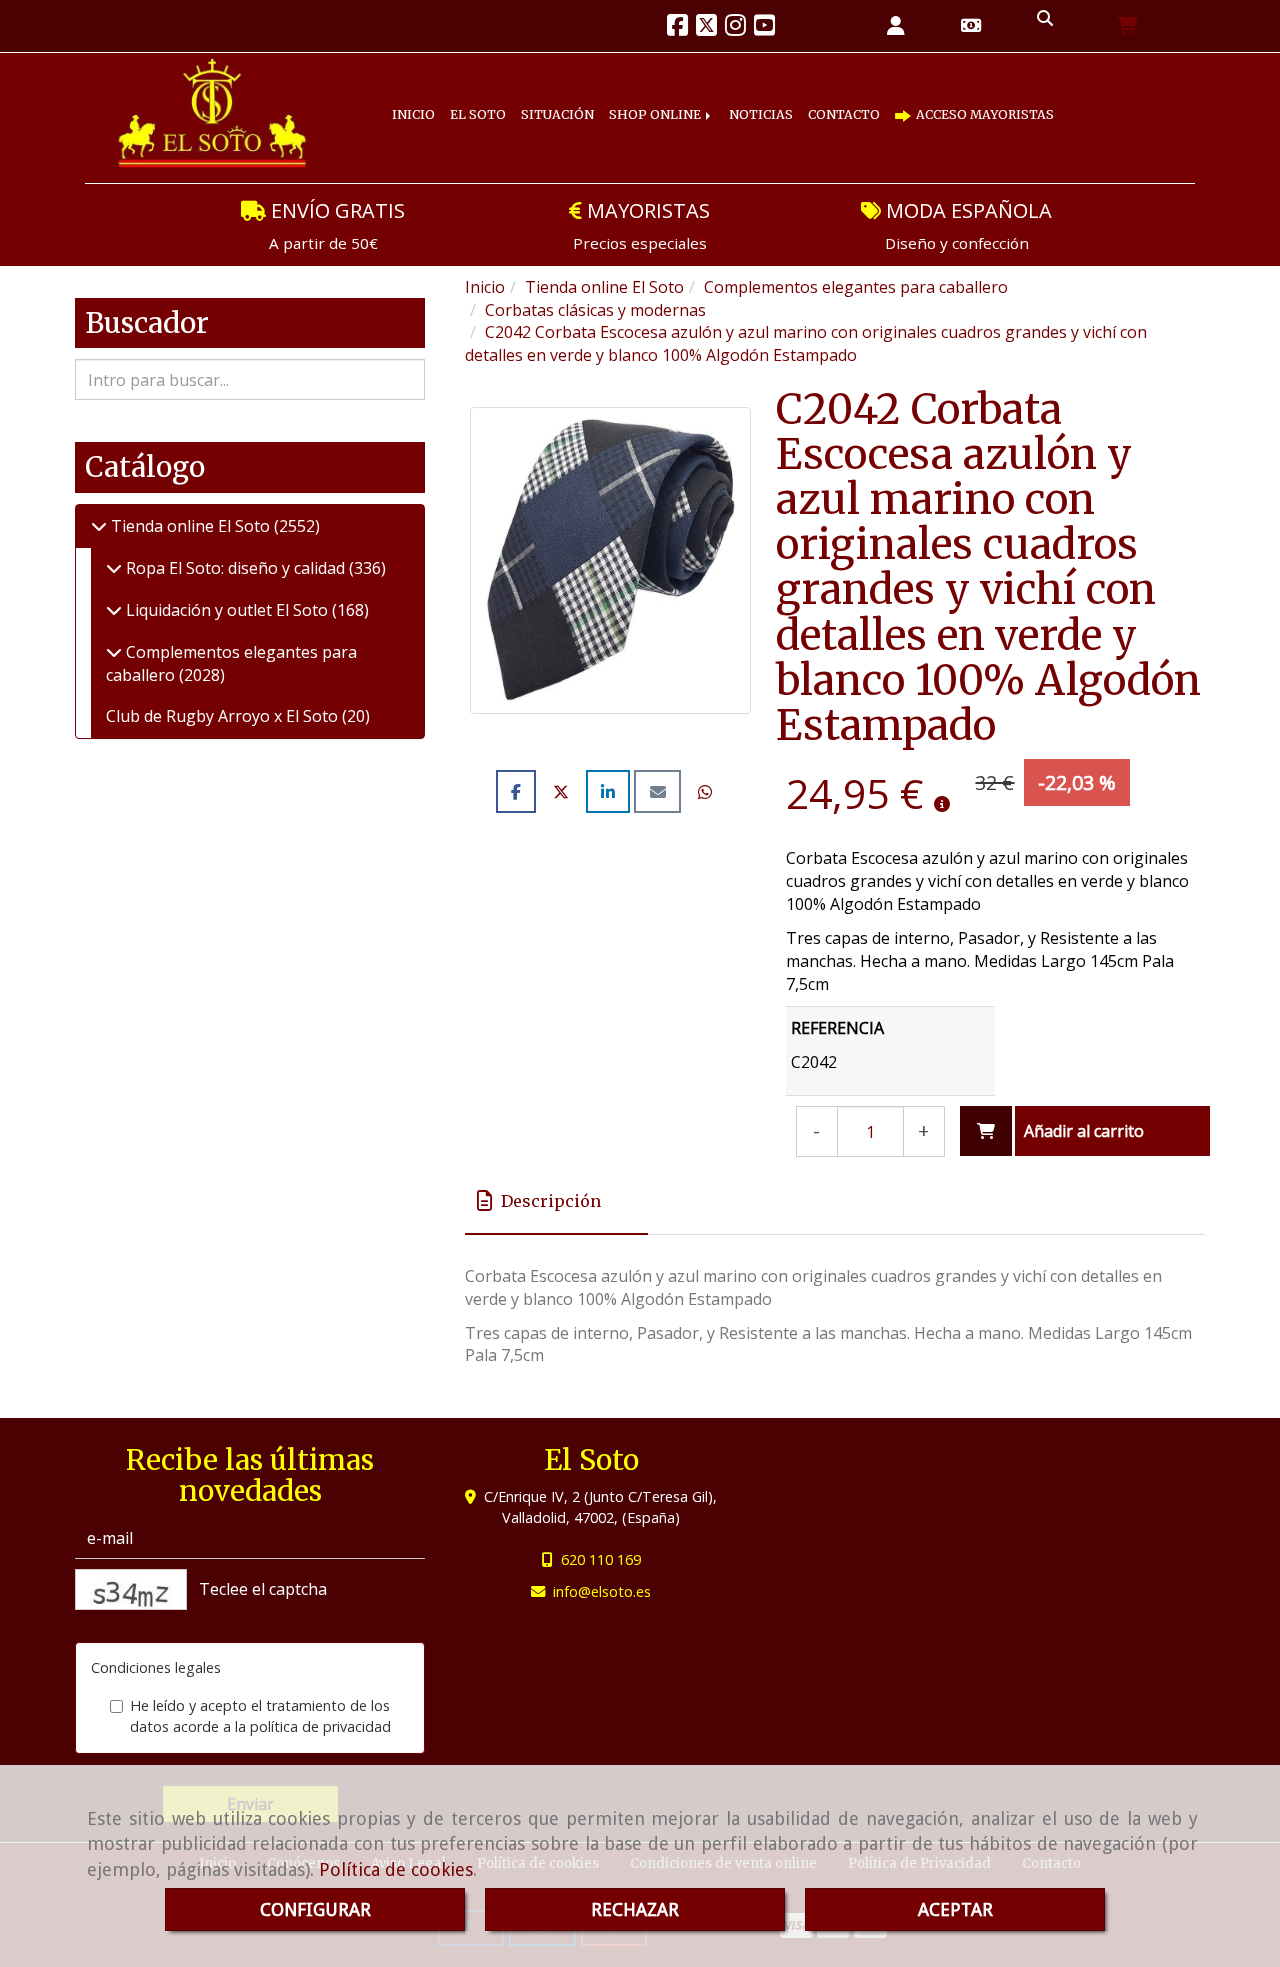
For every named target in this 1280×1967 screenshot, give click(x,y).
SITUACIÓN (591, 99)
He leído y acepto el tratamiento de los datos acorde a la (260, 1716)
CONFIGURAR (315, 1909)
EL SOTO (497, 99)
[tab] (556, 1201)
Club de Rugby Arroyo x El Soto (224, 716)
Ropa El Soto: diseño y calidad (235, 568)
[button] (896, 26)
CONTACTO (927, 99)
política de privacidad (320, 1726)
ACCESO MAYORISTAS (494, 131)
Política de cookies (396, 1869)
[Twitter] (706, 28)
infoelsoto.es (602, 1591)
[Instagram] (735, 28)
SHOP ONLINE (706, 99)
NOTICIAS (827, 99)
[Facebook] (677, 28)
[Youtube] (764, 28)
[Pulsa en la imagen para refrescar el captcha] (131, 1589)
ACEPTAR (955, 1909)
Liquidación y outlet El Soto (227, 610)
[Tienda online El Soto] (99, 526)
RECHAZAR (635, 1909)
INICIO (420, 99)
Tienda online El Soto (190, 526)
